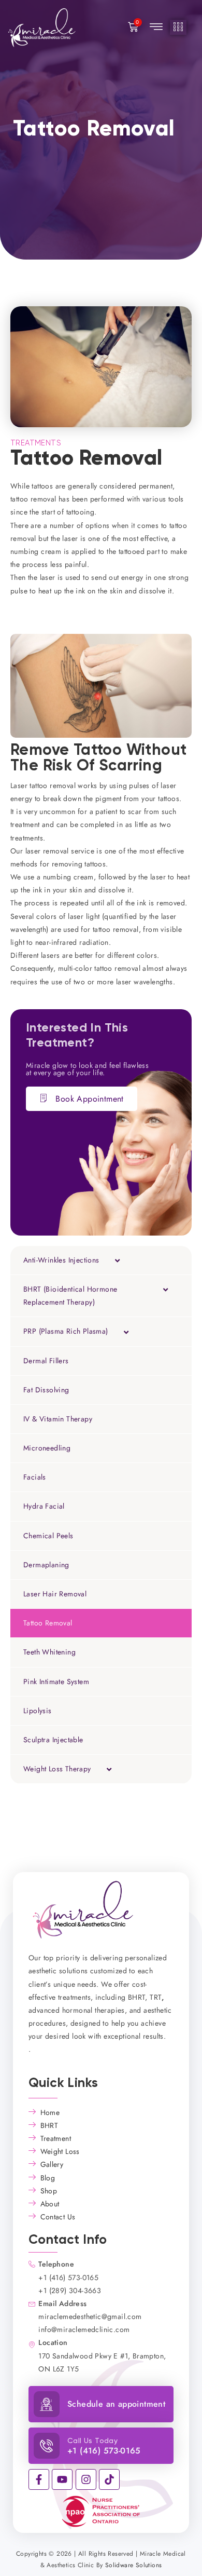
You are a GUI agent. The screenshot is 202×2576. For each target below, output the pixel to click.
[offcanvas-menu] (178, 27)
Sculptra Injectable (53, 1740)
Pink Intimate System (56, 1682)
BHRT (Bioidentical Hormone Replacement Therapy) (70, 1296)
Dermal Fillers (46, 1361)
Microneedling (47, 1448)
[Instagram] (86, 2479)
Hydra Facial (44, 1506)
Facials (35, 1477)
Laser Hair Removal (55, 1594)
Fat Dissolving (46, 1390)
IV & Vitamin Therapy (58, 1419)
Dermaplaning (46, 1565)
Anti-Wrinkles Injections (61, 1260)
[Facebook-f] (39, 2479)
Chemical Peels (48, 1536)
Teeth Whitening (49, 1652)
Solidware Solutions (134, 2565)
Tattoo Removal (48, 1623)
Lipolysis (38, 1711)
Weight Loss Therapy (57, 1769)
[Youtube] (62, 2479)
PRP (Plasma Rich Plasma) (66, 1331)
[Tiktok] (109, 2479)
